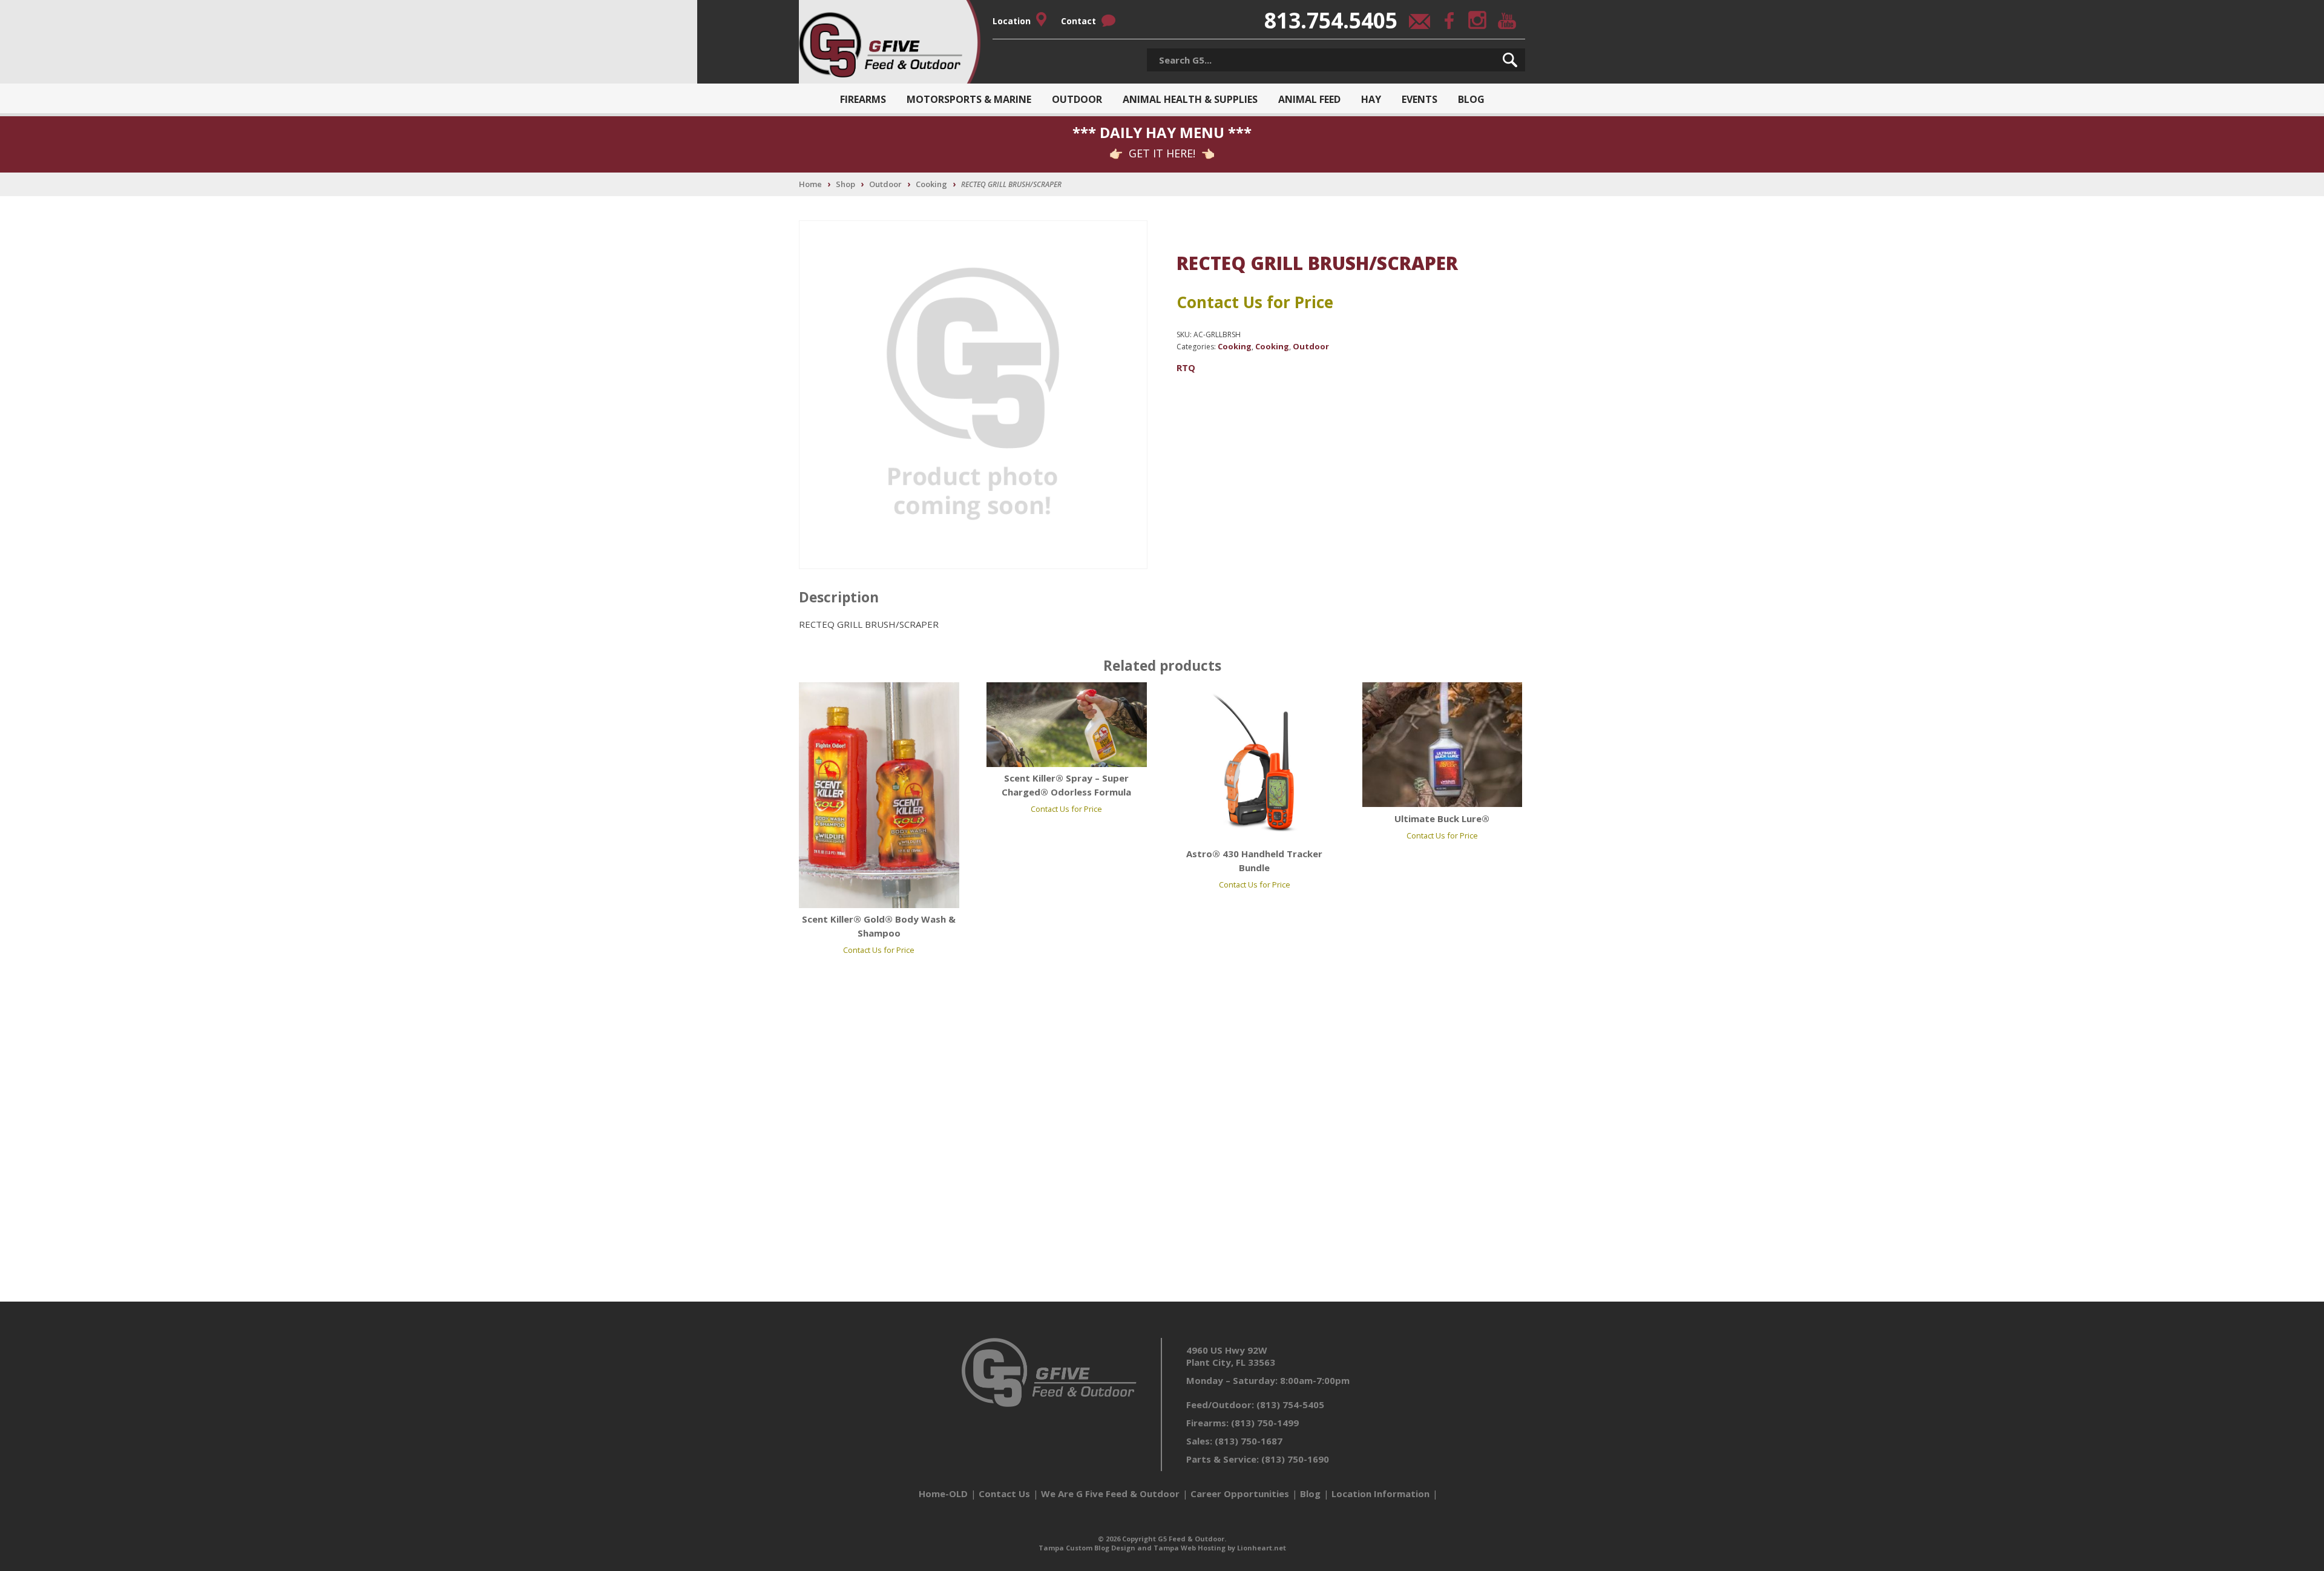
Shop (845, 184)
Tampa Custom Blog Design (1087, 1548)
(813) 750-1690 (1295, 1459)
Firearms (863, 99)
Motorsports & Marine (969, 99)
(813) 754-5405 (1290, 1405)
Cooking (931, 184)
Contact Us (1004, 1494)
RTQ (1186, 367)
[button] (1510, 60)
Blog (1471, 99)
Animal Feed (1309, 99)
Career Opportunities (1240, 1494)
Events (1420, 99)
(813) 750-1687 (1249, 1441)
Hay (1371, 99)
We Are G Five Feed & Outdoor (1110, 1494)
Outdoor (1077, 99)
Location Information (1380, 1494)
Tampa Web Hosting (1190, 1548)
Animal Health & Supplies (1190, 99)
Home (810, 184)
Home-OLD (943, 1494)
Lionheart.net (1262, 1548)
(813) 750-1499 (1265, 1423)
